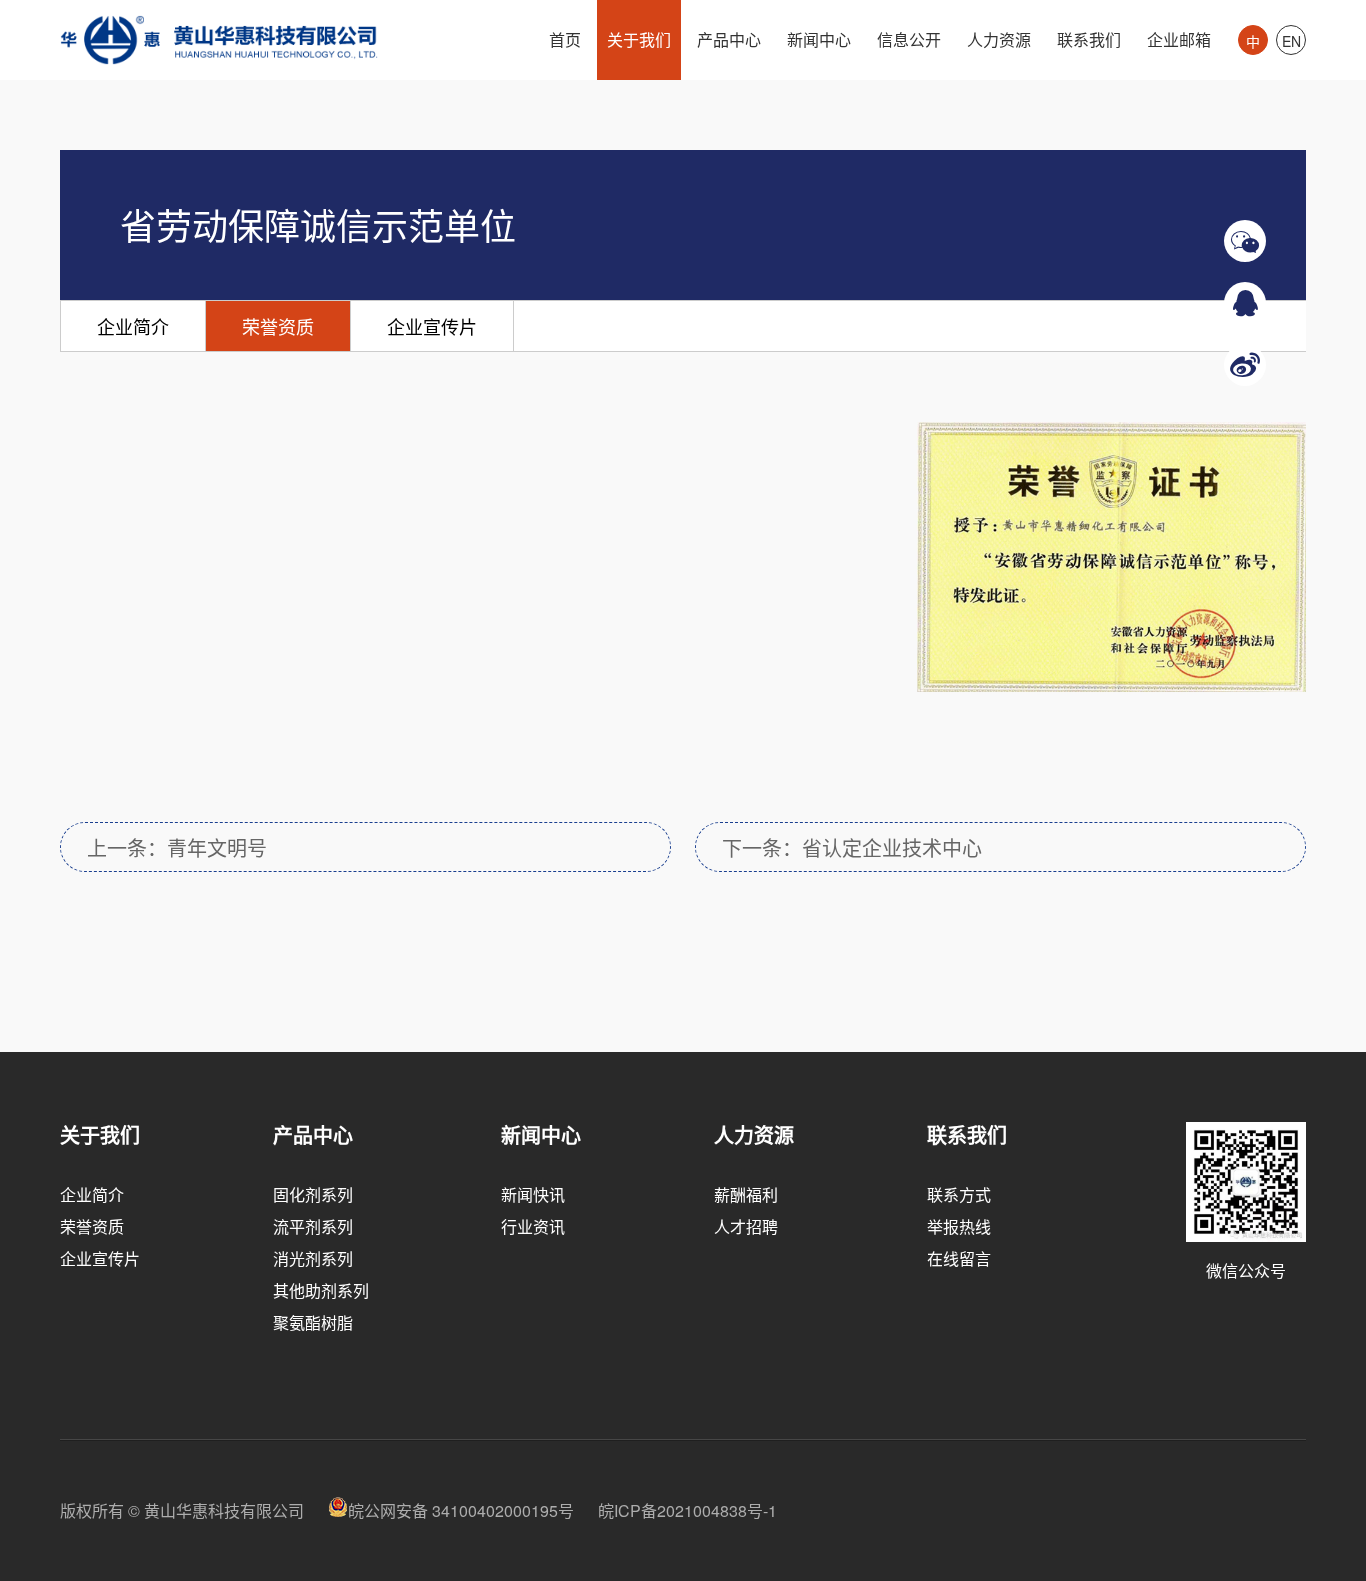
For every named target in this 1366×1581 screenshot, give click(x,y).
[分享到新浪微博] (1245, 355)
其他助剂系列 (321, 1290)
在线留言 (959, 1258)
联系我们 (1089, 39)
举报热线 (959, 1226)
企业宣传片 (432, 326)
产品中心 (729, 39)
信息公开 (909, 39)
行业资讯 (533, 1226)
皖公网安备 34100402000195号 (461, 1510)
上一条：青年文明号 (177, 847)
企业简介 (133, 326)
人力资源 (999, 39)
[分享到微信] (1245, 231)
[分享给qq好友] (1245, 293)
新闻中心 (819, 39)
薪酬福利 (746, 1194)
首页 (565, 39)
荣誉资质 (278, 326)
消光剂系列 (313, 1258)
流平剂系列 (313, 1226)
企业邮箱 (1179, 39)
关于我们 (639, 39)
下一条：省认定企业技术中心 (852, 847)
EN (1291, 41)
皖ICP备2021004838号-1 (687, 1510)
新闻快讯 (533, 1194)
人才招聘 (746, 1226)
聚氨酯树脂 (313, 1322)
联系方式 (959, 1194)
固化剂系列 (313, 1194)
